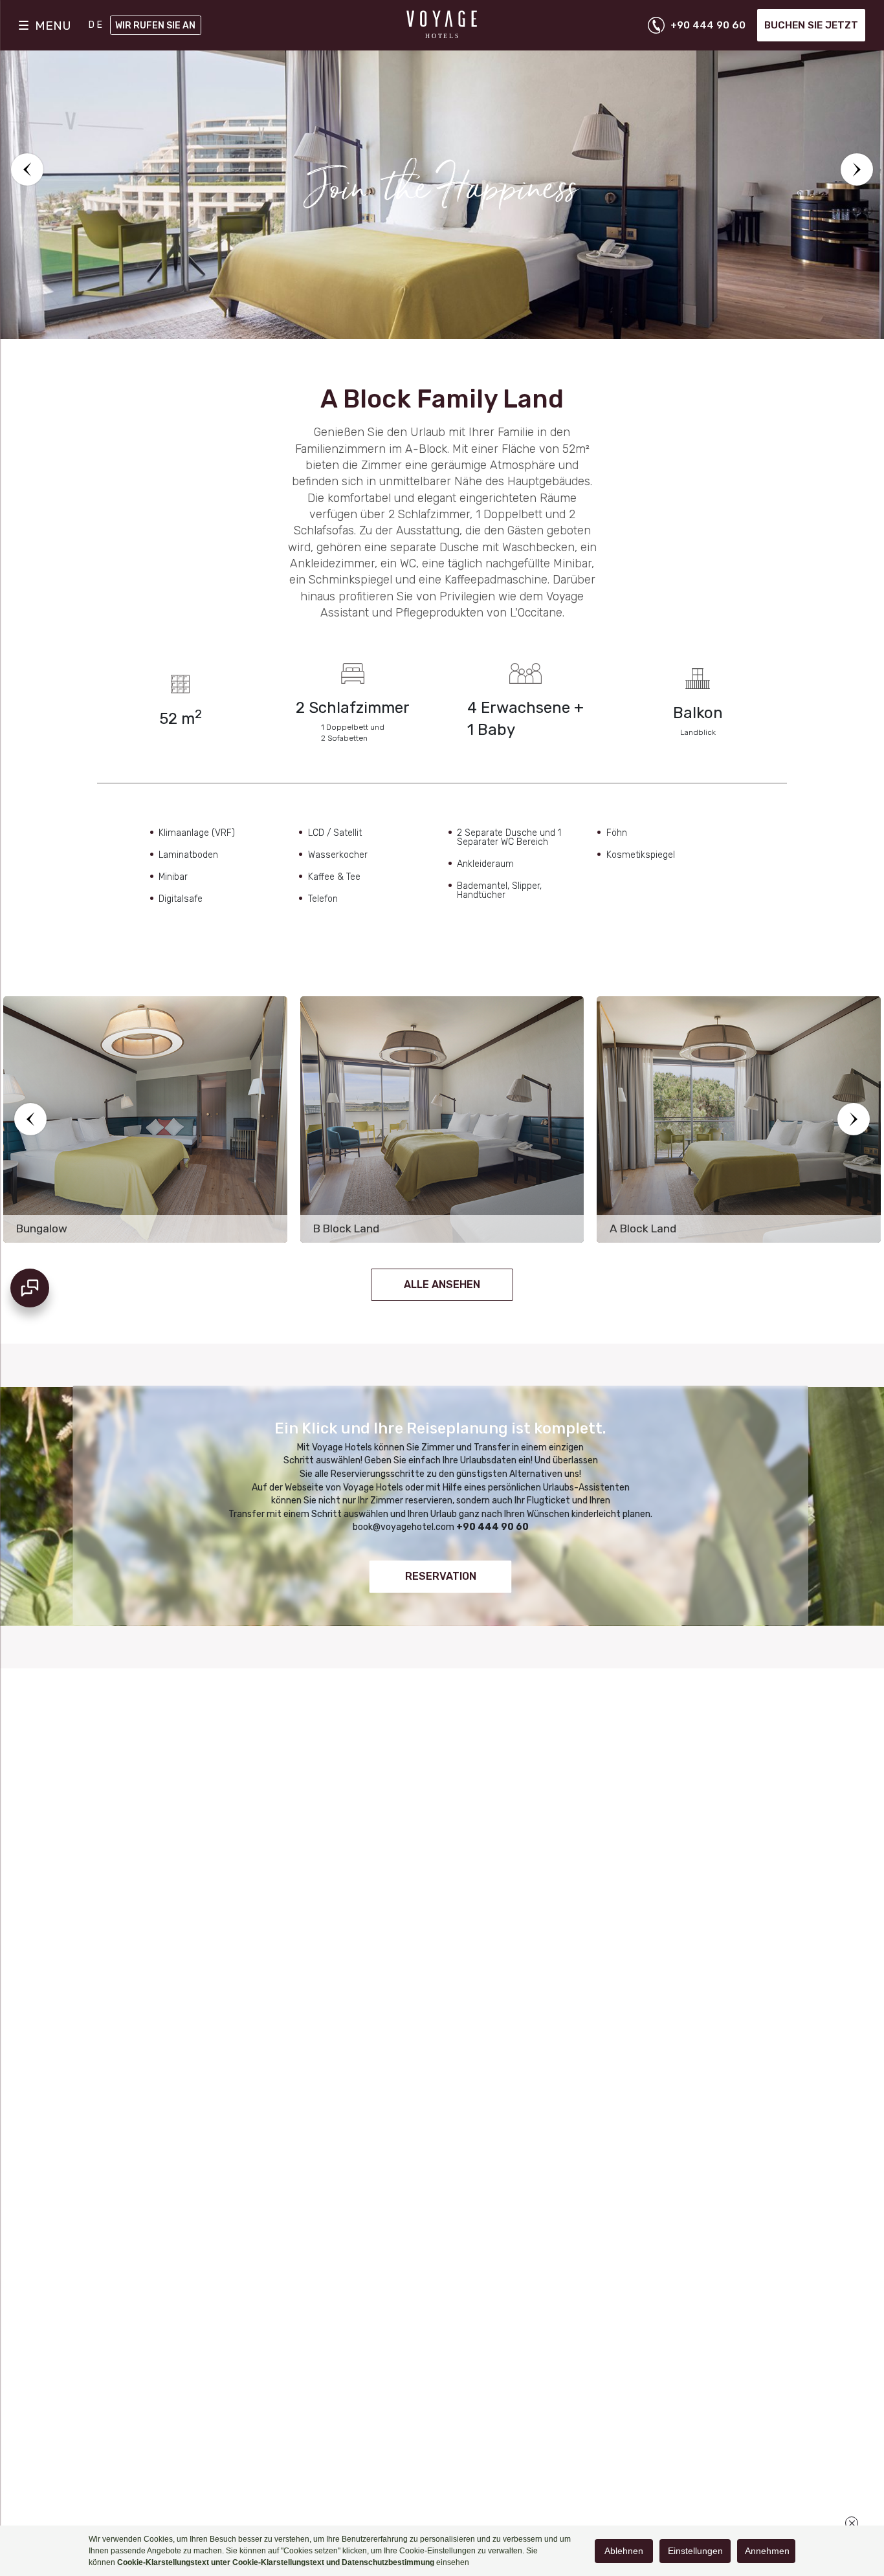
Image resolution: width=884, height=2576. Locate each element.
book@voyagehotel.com (403, 1528)
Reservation (441, 1576)
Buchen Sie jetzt (811, 25)
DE (96, 25)
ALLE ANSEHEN (442, 1284)
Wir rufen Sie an (155, 26)
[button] (27, 169)
